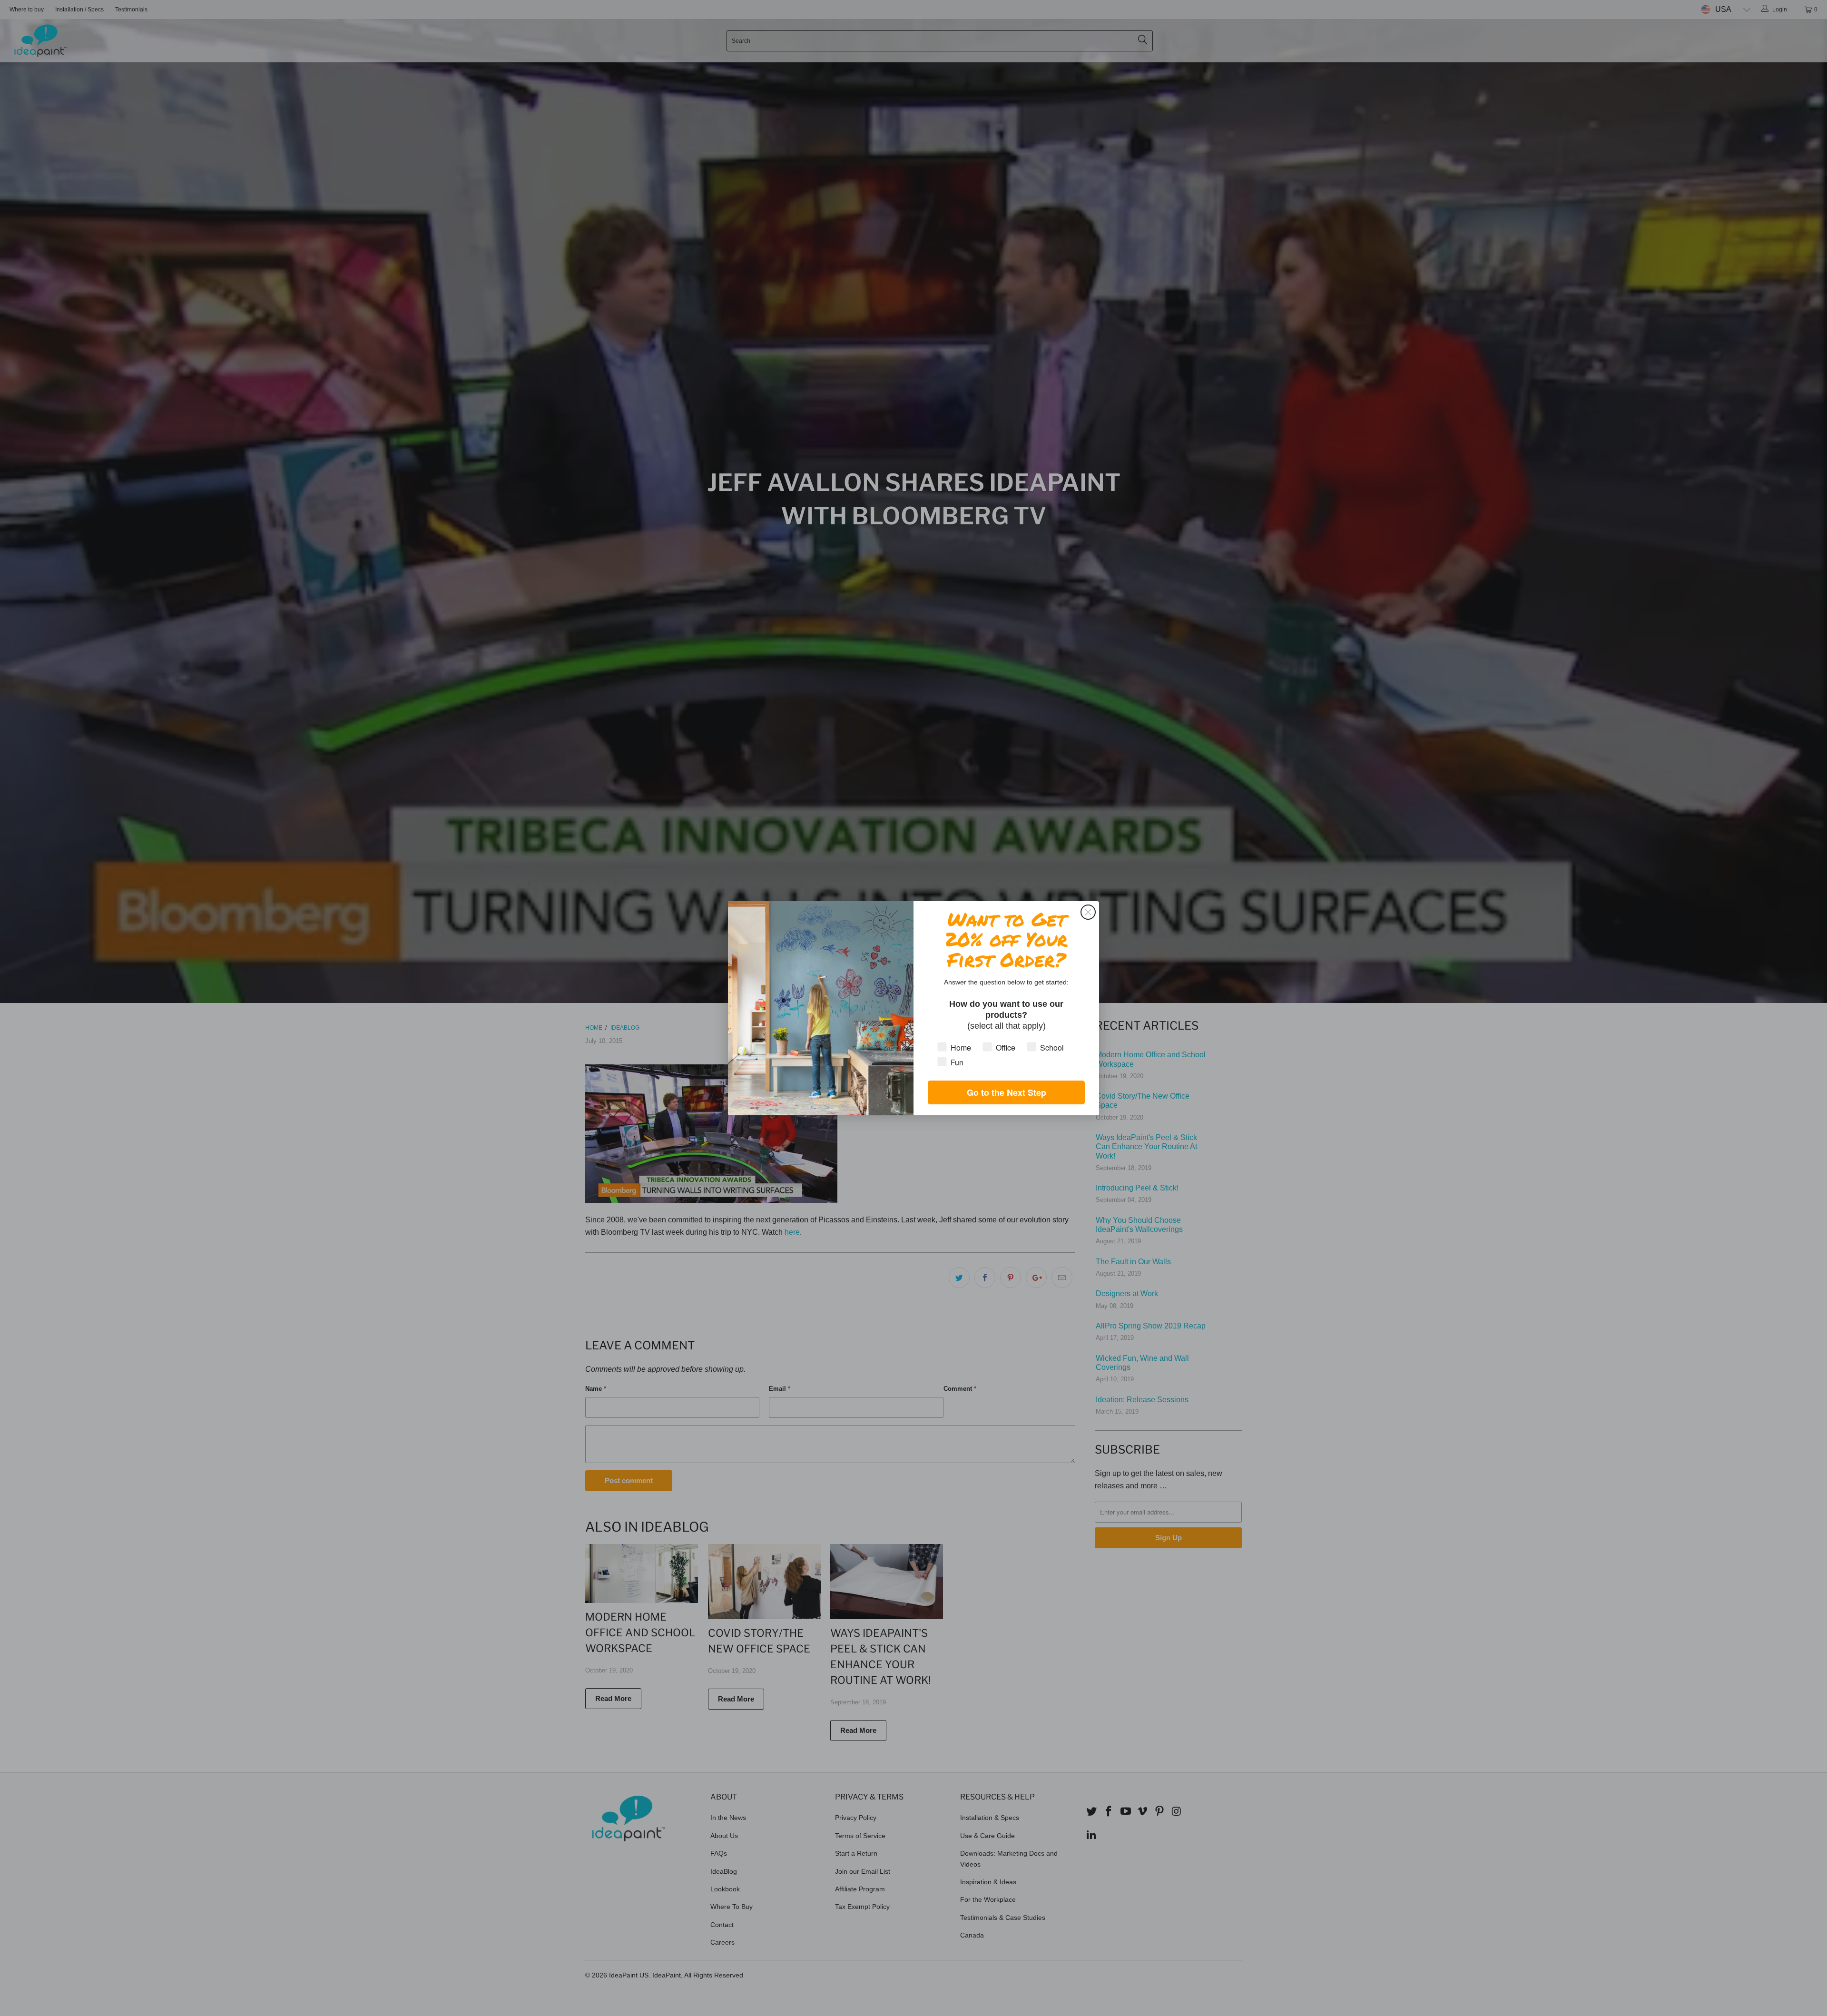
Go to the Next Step (1007, 1092)
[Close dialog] (1088, 912)
